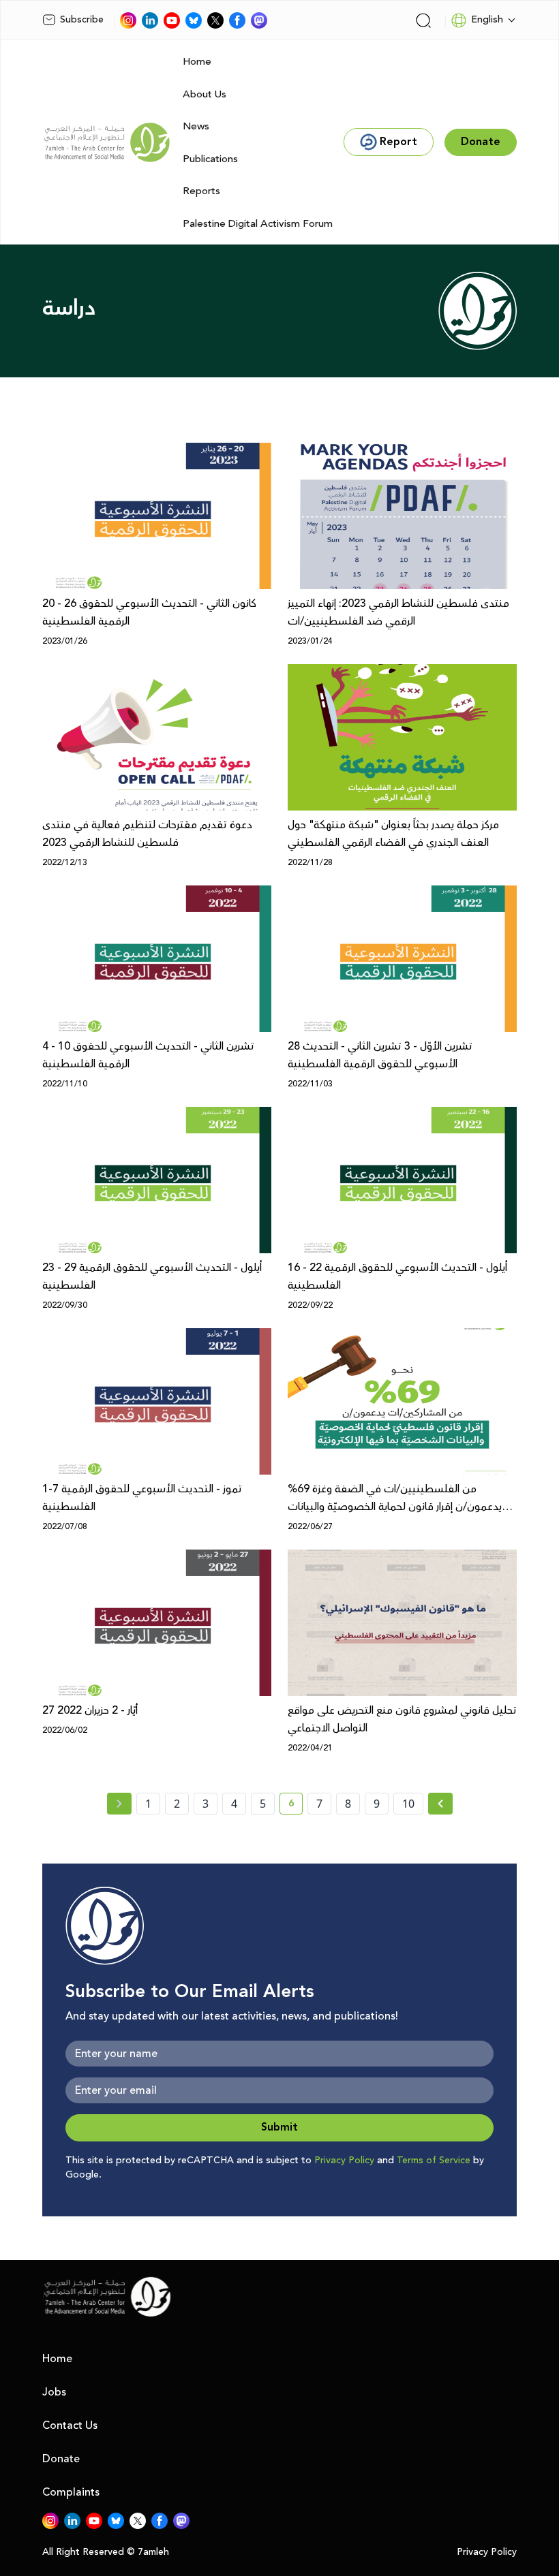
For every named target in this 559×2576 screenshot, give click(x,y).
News (196, 126)
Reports (201, 191)
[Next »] (441, 1804)
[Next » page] (440, 1804)
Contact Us (70, 2425)
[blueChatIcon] (194, 20)
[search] (423, 20)
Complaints (71, 2492)
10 (408, 1804)
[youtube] (172, 20)
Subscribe (82, 20)
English (487, 20)
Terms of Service (434, 2161)
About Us (205, 94)
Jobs (54, 2392)
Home (197, 62)
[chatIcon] (259, 20)
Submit (279, 2127)
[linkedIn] (150, 20)
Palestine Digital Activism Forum (258, 224)
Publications (210, 159)
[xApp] (215, 20)
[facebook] (237, 20)
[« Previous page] (119, 1804)
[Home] (107, 142)
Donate (61, 2459)
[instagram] (128, 20)
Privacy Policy (344, 2161)
